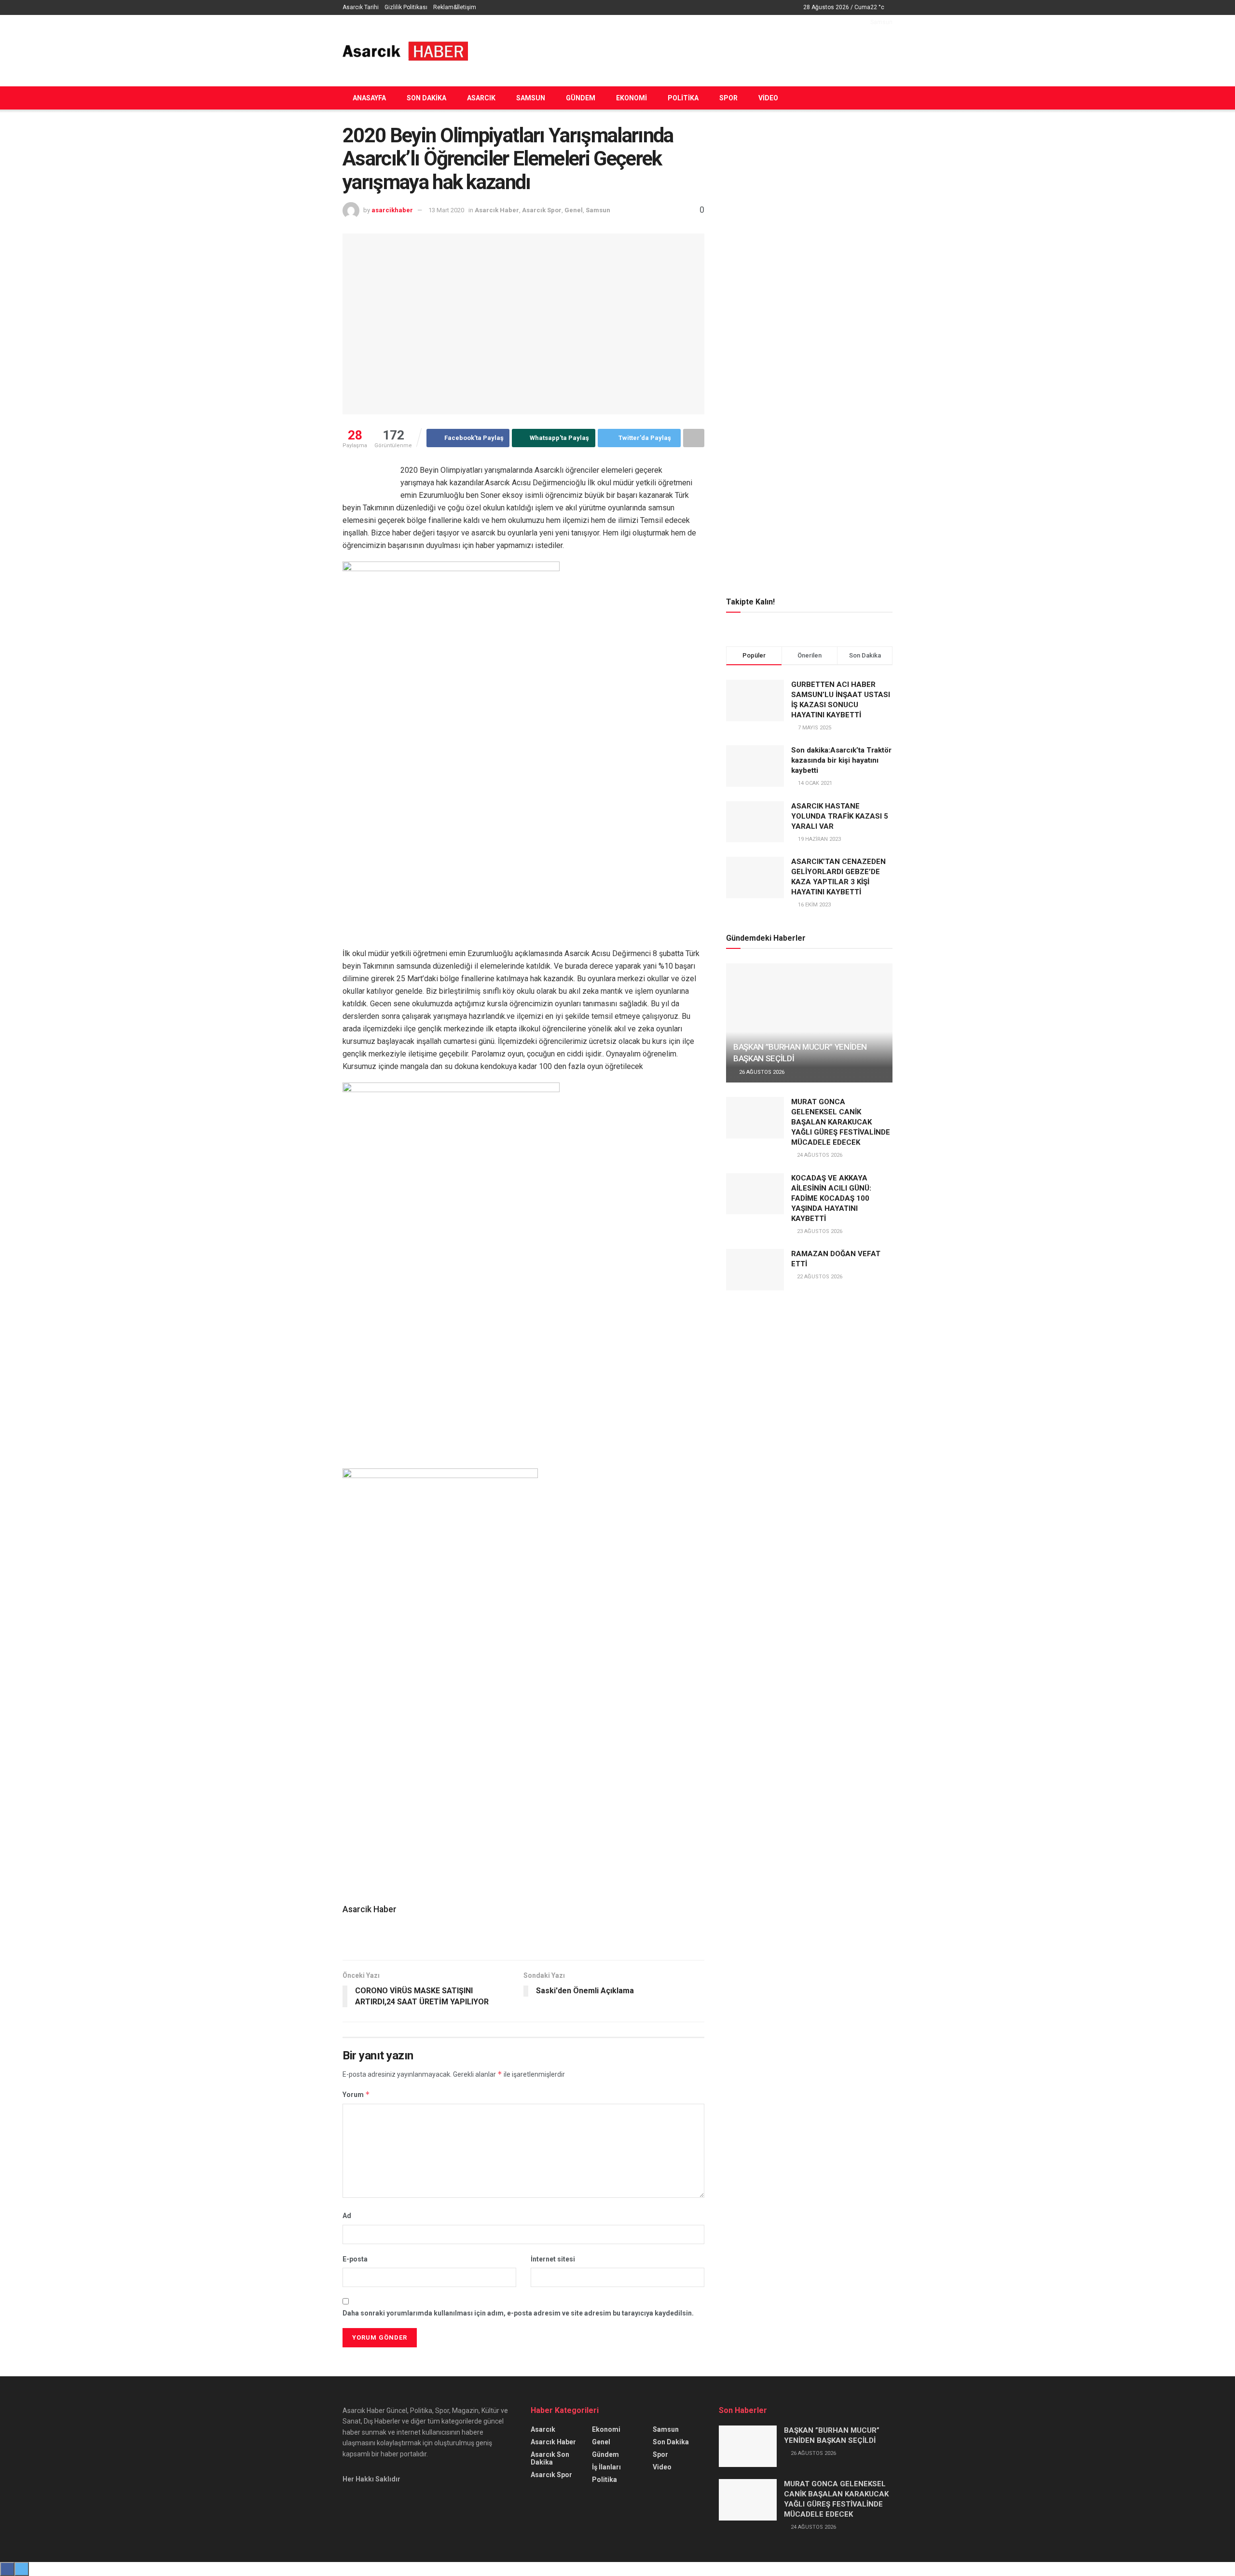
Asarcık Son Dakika (550, 2458)
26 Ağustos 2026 (761, 1072)
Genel (574, 210)
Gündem (581, 98)
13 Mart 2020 (446, 210)
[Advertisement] (717, 49)
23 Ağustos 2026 (819, 1231)
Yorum (356, 2094)
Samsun (531, 98)
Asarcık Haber (497, 210)
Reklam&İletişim (455, 7)
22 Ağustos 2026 (819, 1277)
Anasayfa (369, 98)
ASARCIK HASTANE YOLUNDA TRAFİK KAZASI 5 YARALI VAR (840, 816)
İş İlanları (606, 2467)
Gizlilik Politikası (406, 7)
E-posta (355, 2259)
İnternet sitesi (553, 2259)
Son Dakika (426, 98)
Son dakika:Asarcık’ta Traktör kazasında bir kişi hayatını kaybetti (841, 760)
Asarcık (481, 98)
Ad (347, 2216)
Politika (683, 98)
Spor (728, 98)
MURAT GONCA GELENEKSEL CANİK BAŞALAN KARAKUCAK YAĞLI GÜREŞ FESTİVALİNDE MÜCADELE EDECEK (841, 1122)
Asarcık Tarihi (361, 7)
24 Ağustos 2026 (819, 1155)
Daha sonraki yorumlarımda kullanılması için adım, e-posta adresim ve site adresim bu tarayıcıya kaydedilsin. (518, 2313)
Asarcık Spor (542, 210)
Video (768, 98)
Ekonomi (631, 98)
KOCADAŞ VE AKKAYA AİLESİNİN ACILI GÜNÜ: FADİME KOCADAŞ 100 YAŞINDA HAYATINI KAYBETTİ (831, 1198)
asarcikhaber (392, 210)
